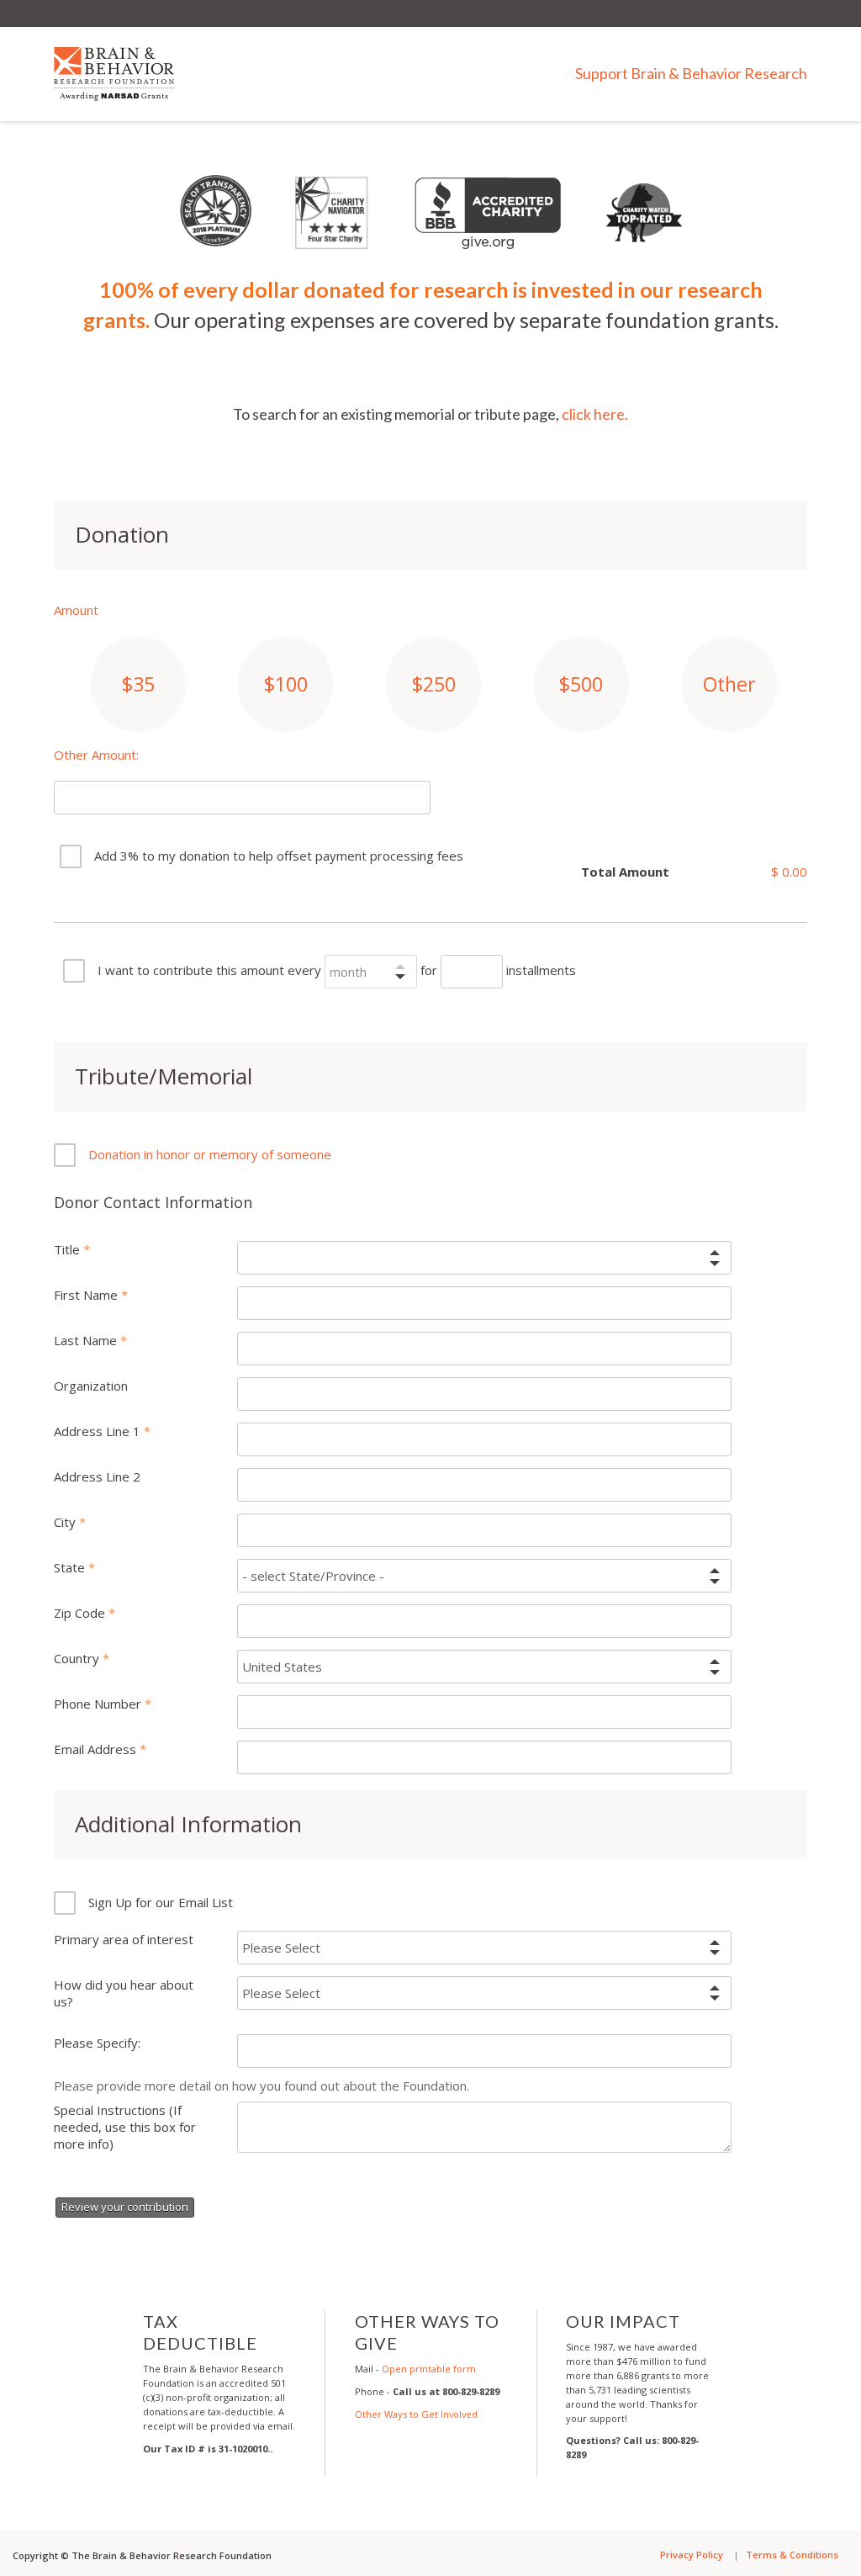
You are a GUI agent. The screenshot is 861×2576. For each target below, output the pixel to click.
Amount (76, 610)
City (66, 1522)
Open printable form (429, 2369)
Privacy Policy (692, 2555)
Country (78, 1658)
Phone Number (99, 1704)
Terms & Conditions (792, 2555)
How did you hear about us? (124, 1993)
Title (69, 1249)
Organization (91, 1386)
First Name (87, 1295)
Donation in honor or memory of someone (210, 1154)
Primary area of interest (124, 1939)
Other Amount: (96, 755)
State (71, 1567)
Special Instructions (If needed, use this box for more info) (125, 2127)
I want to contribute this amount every (209, 970)
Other (729, 684)
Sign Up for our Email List (161, 1902)
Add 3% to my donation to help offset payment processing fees (279, 856)
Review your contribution (125, 2207)
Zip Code (81, 1613)
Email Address (97, 1749)
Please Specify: (97, 2043)
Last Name (87, 1340)
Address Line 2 (97, 1476)
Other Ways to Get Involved (416, 2414)
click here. (595, 414)
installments (541, 970)
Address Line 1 (99, 1431)
